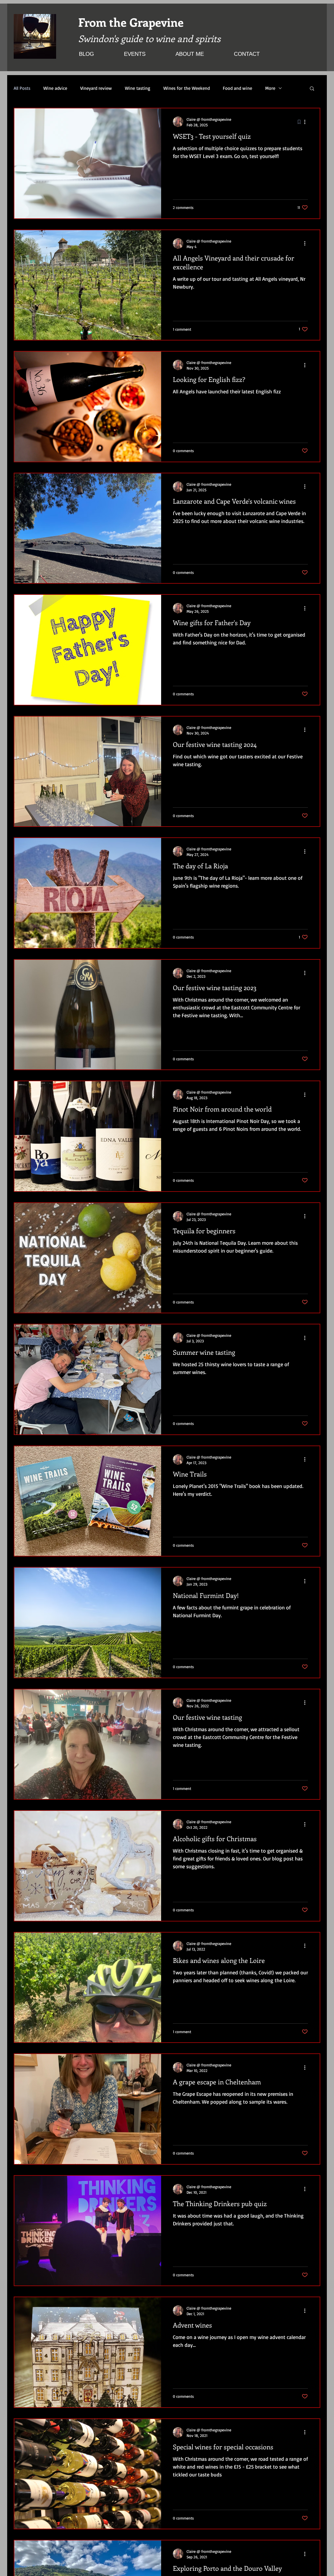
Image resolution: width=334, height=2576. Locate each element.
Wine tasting (138, 88)
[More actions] (307, 122)
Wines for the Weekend (187, 88)
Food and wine (237, 88)
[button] (312, 89)
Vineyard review (96, 88)
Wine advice (55, 88)
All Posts (22, 88)
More (270, 88)
